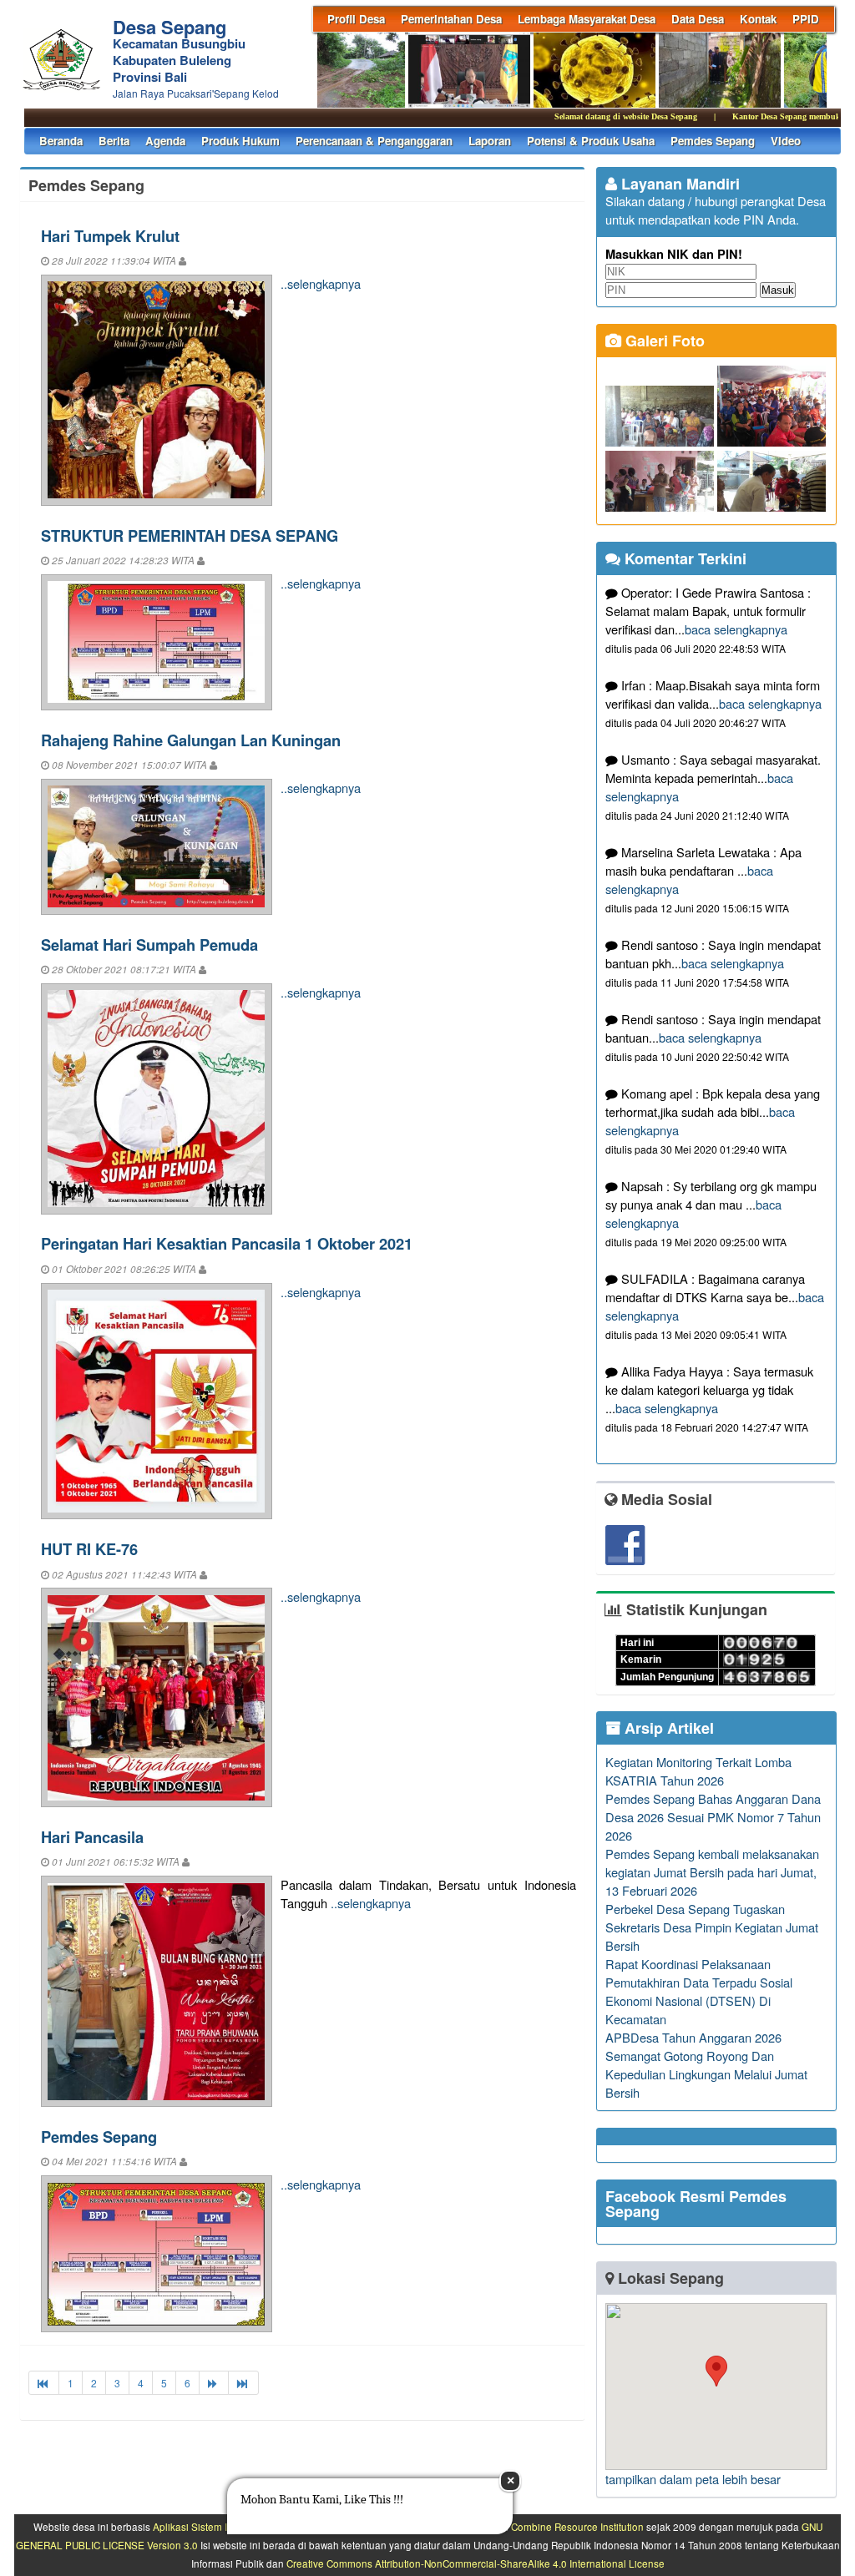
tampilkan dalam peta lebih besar (693, 2479)
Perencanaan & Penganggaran (374, 141)
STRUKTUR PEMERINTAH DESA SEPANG (190, 535)
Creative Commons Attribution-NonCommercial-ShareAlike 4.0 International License (476, 2563)
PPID (806, 19)
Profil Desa (356, 19)
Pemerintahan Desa (451, 19)
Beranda (61, 141)
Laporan (490, 141)
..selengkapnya (321, 283)
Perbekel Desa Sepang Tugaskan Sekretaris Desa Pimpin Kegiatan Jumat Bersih (712, 1927)
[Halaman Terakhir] (243, 2383)
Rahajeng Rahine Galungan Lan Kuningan (191, 740)
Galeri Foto (663, 341)
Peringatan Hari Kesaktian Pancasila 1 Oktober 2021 (227, 1243)
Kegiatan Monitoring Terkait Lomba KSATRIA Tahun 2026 (698, 1771)
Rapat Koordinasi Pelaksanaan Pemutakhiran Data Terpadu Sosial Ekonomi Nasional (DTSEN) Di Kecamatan (699, 1991)
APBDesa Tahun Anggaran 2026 (693, 2037)
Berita (114, 141)
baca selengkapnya (736, 629)
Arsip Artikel (667, 1728)
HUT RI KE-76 (89, 1549)
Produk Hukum (240, 141)
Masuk (778, 290)
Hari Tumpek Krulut (110, 236)
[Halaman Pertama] (44, 2383)
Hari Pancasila (92, 1837)
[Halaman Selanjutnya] (214, 2383)
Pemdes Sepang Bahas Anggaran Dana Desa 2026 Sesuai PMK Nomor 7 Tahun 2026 (713, 1817)
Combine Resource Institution (577, 2527)
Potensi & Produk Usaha (591, 141)
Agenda (165, 141)
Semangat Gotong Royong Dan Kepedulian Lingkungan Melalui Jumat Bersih (706, 2074)
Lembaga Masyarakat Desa (587, 19)
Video (786, 141)
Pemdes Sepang (713, 141)
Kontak (758, 19)
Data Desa (698, 19)
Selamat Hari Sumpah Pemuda (149, 945)
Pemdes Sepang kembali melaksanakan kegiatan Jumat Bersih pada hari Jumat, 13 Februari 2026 (712, 1872)
